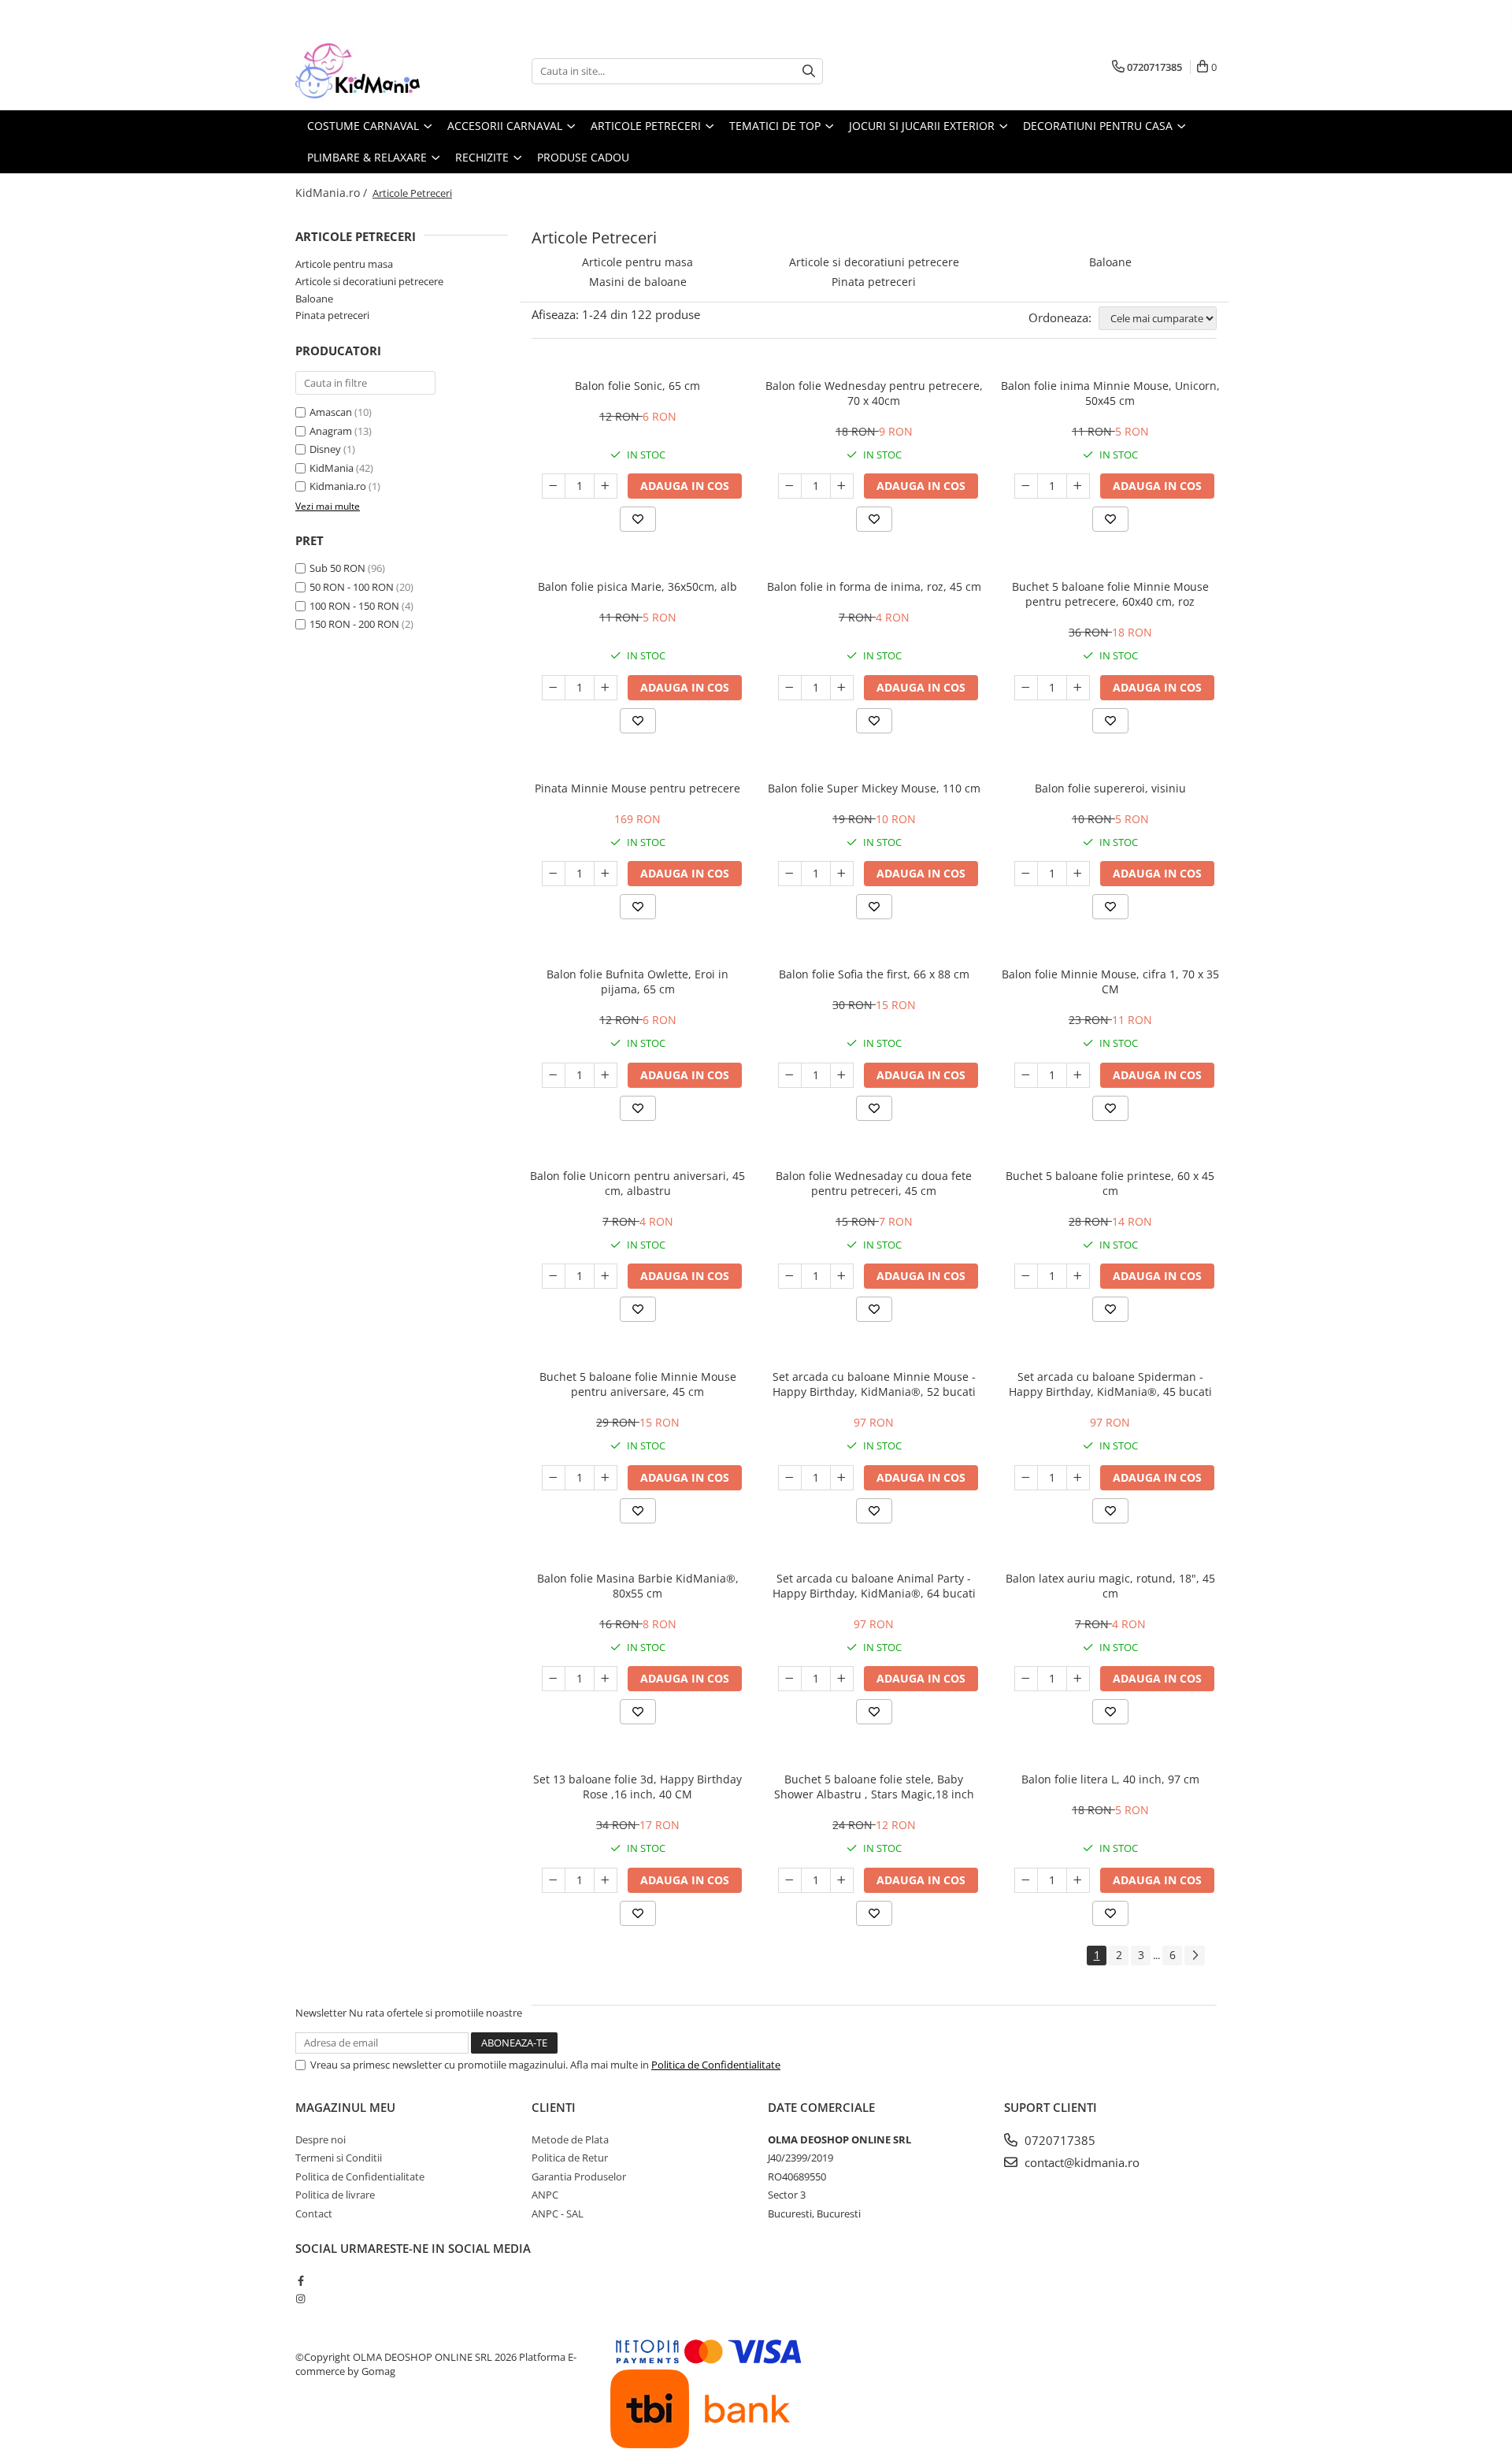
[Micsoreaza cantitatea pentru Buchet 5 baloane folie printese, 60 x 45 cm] (1026, 1276)
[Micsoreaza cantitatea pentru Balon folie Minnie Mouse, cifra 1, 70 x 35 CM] (1026, 1075)
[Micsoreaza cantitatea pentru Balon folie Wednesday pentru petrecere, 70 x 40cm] (790, 486)
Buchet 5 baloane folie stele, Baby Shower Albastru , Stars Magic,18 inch (874, 1787)
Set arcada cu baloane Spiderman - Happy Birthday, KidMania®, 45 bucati (1110, 1384)
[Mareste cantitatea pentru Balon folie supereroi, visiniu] (1078, 874)
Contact (314, 2214)
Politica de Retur (570, 2158)
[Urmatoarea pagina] (1195, 1956)
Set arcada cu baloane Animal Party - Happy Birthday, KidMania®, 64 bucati (874, 1586)
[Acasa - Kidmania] (374, 71)
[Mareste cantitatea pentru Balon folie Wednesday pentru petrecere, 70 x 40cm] (842, 486)
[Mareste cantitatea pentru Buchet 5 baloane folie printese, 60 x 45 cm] (1078, 1276)
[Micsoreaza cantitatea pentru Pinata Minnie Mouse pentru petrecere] (554, 874)
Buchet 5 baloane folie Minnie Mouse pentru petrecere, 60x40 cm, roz (1110, 594)
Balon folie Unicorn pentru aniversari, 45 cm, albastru (637, 1183)
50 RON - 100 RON (352, 587)
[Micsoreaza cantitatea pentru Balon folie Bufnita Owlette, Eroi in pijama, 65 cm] (554, 1075)
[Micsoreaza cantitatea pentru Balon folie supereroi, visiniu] (1026, 874)
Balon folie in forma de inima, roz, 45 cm (874, 586)
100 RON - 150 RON (354, 606)
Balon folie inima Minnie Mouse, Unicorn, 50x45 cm (1110, 393)
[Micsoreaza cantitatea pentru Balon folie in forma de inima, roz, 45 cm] (790, 688)
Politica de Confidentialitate (716, 2065)
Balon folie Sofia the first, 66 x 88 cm (874, 974)
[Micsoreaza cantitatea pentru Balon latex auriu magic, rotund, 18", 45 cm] (1026, 1679)
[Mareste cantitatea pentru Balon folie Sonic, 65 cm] (606, 486)
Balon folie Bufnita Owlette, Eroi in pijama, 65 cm (637, 982)
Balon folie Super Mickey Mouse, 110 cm (874, 788)
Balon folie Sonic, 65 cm (637, 386)
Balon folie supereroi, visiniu (1110, 788)
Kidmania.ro (338, 486)
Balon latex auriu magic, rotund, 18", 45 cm (1110, 1586)
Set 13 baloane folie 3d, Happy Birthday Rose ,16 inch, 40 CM (637, 1787)
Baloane (314, 299)
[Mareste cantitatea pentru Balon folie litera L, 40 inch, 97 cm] (1078, 1880)
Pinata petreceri (332, 315)
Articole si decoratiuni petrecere (369, 281)
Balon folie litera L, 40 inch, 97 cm (1110, 1779)
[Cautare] (809, 71)
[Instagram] (300, 2299)
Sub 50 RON (337, 568)
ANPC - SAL (558, 2214)
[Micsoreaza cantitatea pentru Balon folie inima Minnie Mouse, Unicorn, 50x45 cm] (1026, 486)
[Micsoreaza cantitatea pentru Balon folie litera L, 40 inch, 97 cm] (1026, 1880)
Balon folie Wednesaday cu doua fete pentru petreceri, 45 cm (874, 1183)
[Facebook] (300, 2280)
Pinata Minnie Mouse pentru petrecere (637, 788)
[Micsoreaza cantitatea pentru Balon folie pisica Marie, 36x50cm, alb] (554, 688)
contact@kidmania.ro (1080, 2162)
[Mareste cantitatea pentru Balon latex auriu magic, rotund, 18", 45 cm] (1078, 1679)
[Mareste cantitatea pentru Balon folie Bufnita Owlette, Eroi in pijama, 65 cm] (606, 1075)
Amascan (331, 412)
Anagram (331, 431)
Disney (325, 449)
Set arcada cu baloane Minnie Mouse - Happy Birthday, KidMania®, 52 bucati (874, 1384)
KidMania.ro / (333, 193)
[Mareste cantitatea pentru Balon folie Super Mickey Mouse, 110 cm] (842, 874)
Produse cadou (583, 157)
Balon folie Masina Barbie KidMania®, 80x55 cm (638, 1586)
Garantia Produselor (579, 2176)
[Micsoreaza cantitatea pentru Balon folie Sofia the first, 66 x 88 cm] (790, 1075)
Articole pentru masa (344, 264)
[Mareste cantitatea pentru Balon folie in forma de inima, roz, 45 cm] (842, 688)
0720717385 (1058, 2140)
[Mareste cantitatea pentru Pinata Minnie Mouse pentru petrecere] (606, 874)
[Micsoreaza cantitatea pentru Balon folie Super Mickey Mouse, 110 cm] (790, 874)
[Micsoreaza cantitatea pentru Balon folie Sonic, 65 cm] (554, 486)
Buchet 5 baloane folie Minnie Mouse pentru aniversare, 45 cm (638, 1384)
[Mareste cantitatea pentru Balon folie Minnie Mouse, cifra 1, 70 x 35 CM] (1078, 1075)
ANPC (545, 2195)
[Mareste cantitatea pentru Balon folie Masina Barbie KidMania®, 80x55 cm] (606, 1679)
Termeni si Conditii (339, 2158)
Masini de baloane (638, 282)
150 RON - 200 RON (354, 624)
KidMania (332, 468)
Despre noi (321, 2139)
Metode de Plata (570, 2139)
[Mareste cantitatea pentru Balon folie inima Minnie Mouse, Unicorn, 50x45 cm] (1078, 486)
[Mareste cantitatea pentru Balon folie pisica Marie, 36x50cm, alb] (606, 688)
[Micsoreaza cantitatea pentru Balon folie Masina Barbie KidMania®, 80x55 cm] (554, 1679)
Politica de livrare (335, 2195)
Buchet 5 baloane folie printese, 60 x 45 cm (1110, 1183)
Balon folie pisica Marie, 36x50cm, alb (637, 586)
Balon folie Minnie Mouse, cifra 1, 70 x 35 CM (1110, 982)
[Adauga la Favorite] (638, 519)
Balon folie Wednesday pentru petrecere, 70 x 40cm (874, 393)
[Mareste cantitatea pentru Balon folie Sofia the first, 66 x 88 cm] (842, 1075)
